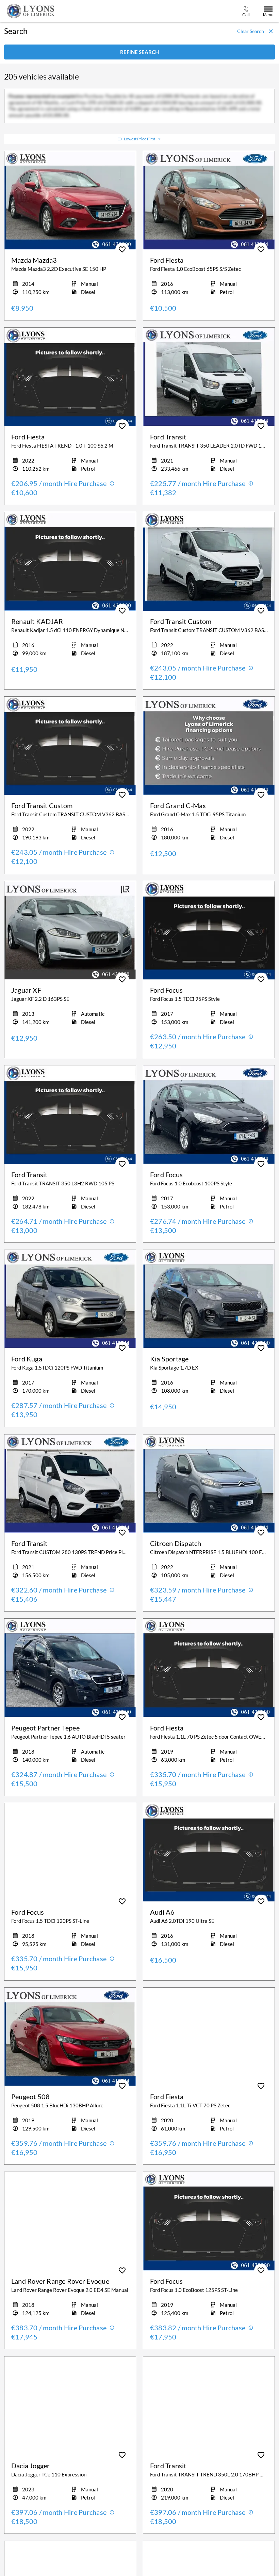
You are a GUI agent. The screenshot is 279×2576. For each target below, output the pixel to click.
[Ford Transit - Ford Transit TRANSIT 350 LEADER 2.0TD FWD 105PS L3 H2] (209, 377)
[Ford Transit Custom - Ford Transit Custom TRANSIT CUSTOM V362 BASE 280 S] (209, 561)
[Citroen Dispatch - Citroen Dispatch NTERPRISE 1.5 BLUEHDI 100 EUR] (209, 1484)
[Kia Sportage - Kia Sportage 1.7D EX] (209, 1299)
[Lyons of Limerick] (31, 11)
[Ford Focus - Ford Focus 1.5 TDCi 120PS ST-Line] (70, 1852)
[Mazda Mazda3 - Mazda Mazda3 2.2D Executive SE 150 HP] (70, 201)
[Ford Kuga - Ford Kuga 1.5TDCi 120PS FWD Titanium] (70, 1299)
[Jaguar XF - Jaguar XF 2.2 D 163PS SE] (70, 930)
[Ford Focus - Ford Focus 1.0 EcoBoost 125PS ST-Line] (209, 2221)
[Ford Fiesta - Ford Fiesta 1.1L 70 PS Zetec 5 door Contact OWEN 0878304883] (209, 1668)
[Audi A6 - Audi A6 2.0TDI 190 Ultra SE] (209, 1852)
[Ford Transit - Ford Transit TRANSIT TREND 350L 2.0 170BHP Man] (209, 2406)
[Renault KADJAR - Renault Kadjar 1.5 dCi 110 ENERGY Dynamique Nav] (70, 561)
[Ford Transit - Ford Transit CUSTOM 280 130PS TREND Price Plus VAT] (70, 1484)
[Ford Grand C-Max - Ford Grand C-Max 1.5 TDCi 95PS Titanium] (209, 746)
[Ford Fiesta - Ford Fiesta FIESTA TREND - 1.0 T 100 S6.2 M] (70, 377)
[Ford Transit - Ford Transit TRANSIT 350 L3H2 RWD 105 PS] (70, 1115)
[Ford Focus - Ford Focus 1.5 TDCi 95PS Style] (209, 930)
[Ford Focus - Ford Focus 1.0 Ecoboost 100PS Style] (209, 1115)
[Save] (122, 249)
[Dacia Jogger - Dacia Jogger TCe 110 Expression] (70, 2406)
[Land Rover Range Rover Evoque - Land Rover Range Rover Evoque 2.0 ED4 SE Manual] (70, 2221)
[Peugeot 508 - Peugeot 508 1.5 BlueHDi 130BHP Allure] (70, 2037)
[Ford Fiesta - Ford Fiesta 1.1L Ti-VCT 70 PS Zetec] (209, 2037)
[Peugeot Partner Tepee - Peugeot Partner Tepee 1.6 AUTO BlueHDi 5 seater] (70, 1668)
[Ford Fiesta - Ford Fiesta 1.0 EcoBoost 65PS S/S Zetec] (209, 201)
